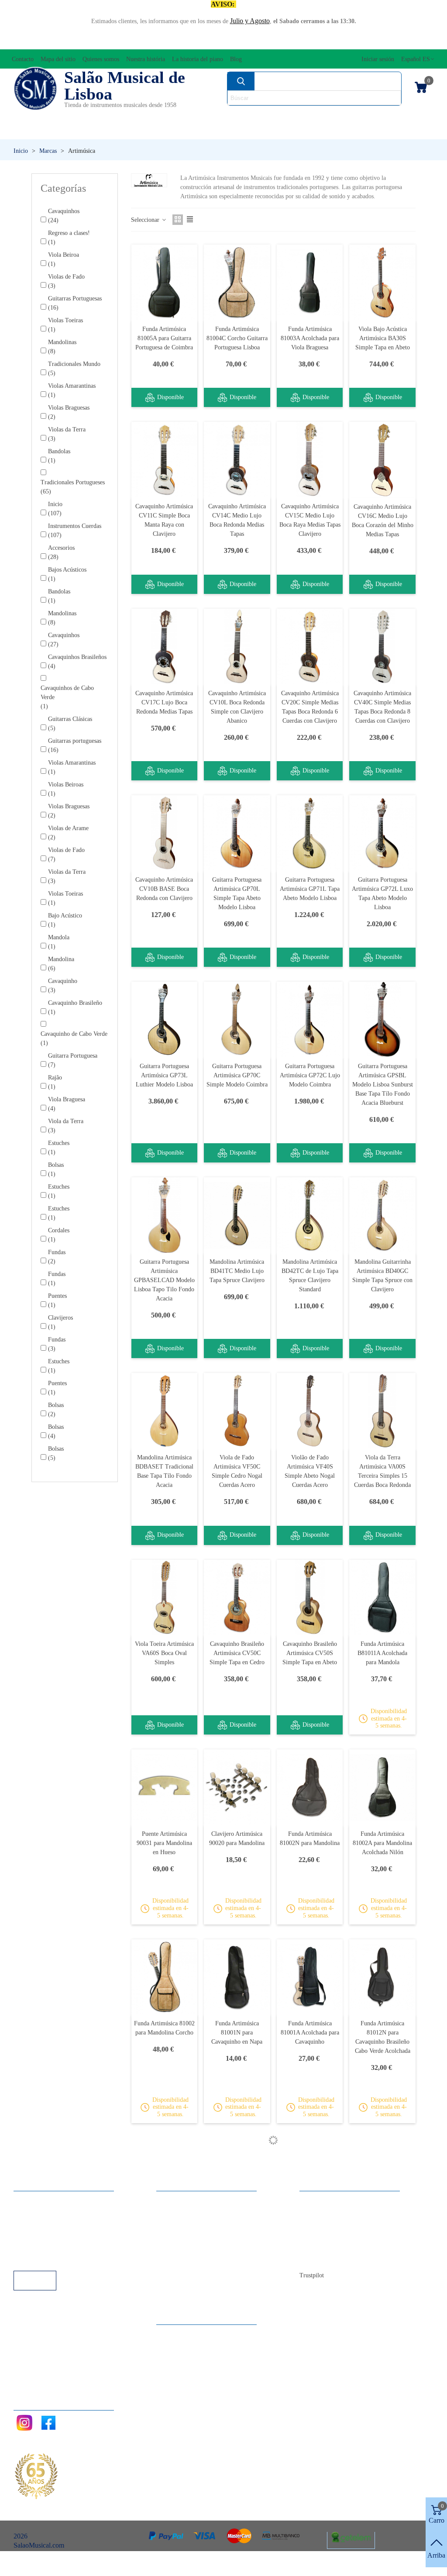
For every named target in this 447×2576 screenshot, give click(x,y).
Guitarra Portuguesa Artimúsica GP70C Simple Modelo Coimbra (237, 1075)
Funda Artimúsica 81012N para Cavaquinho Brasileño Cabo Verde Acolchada (383, 2037)
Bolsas (56, 1169)
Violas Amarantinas (72, 390)
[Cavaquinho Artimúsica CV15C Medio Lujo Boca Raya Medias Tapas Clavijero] (310, 460)
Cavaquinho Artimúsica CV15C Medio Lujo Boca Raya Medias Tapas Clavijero (310, 520)
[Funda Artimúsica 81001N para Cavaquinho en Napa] (237, 1977)
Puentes (57, 1300)
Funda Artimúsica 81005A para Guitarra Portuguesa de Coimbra (164, 338)
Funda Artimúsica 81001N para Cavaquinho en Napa (237, 2033)
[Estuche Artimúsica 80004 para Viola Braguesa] (382, 2365)
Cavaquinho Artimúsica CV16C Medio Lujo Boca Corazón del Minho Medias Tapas (383, 521)
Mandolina (61, 964)
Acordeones (93, 116)
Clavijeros (60, 1322)
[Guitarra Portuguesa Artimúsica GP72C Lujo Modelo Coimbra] (310, 1019)
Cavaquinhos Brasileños (77, 662)
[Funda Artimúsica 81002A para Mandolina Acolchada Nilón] (382, 1787)
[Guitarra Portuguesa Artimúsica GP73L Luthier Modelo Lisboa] (165, 1019)
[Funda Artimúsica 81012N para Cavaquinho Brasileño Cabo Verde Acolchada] (382, 1977)
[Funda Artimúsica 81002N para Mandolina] (310, 1787)
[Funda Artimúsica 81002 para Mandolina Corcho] (165, 1977)
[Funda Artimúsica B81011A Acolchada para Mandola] (382, 1598)
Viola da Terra (66, 1126)
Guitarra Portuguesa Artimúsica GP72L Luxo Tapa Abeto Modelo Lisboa (382, 893)
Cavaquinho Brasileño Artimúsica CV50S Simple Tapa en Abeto (310, 1653)
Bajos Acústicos (67, 574)
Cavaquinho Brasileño (75, 1007)
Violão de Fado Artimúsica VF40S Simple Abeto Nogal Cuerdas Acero (310, 1471)
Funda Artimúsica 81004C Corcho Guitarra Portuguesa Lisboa (237, 338)
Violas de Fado (66, 281)
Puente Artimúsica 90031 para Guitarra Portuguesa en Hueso (310, 2232)
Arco (229, 116)
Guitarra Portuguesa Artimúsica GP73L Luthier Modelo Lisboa (164, 1075)
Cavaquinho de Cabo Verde (74, 1038)
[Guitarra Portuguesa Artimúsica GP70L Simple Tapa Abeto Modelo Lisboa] (237, 833)
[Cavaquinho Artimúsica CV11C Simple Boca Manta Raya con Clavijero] (165, 460)
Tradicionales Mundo (74, 369)
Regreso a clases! (69, 238)
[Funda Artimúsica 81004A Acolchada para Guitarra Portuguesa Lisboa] (165, 2365)
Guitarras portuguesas (75, 745)
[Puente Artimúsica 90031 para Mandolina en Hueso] (165, 1787)
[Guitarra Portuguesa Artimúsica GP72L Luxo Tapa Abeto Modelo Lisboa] (382, 833)
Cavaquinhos (64, 216)
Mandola (59, 942)
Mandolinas (62, 347)
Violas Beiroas (66, 789)
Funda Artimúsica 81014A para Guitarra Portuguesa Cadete (383, 2232)
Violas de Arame (68, 833)
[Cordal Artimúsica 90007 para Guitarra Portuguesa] (237, 2176)
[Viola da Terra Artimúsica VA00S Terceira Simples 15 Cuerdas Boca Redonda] (382, 1411)
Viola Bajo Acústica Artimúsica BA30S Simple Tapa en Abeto (383, 338)
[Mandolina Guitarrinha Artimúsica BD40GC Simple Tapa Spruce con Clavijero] (382, 1215)
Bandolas (59, 456)
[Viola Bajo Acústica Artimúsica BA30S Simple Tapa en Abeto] (382, 282)
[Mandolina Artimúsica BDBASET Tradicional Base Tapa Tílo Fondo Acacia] (165, 1411)
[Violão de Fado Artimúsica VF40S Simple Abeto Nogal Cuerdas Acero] (310, 1411)
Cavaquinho (63, 986)
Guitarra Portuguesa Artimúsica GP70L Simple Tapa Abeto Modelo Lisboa (237, 893)
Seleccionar (146, 220)
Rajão (55, 1082)
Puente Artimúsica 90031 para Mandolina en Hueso (164, 1843)
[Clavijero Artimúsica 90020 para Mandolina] (237, 1787)
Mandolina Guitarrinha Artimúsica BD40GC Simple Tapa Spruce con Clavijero (382, 1276)
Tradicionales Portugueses (73, 487)
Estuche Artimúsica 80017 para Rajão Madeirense (310, 2421)
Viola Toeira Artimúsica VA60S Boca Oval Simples (164, 1653)
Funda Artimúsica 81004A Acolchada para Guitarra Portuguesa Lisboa (164, 2426)
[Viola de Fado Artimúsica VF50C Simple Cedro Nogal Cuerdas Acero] (237, 1411)
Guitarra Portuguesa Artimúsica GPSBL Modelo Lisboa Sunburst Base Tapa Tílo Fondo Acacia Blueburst (383, 1085)
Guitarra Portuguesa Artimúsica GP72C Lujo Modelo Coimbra (310, 1075)
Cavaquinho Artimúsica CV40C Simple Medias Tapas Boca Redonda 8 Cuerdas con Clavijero (382, 707)
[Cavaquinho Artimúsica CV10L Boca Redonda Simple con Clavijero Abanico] (237, 647)
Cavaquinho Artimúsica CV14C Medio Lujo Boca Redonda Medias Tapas (237, 520)
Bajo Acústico (65, 920)
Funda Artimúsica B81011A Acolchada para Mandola (382, 1653)
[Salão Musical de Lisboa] (35, 89)
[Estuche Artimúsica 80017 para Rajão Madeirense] (310, 2365)
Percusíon (169, 131)
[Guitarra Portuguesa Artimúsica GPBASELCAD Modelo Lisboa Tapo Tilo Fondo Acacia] (165, 1215)
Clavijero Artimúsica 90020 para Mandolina (237, 1838)
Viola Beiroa (64, 259)
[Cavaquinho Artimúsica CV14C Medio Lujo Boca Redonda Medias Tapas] (237, 460)
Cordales (59, 1235)
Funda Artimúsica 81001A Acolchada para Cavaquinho (310, 2033)
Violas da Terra (67, 434)
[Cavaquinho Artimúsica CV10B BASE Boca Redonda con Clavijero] (165, 833)
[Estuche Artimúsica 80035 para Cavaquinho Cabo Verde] (165, 2176)
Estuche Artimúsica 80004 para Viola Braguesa (383, 2421)
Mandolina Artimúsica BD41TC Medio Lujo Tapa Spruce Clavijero (237, 1271)
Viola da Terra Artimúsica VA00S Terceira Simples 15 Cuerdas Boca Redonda (382, 1471)
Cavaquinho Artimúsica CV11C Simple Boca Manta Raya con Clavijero (164, 520)
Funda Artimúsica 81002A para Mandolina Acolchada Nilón (382, 1843)
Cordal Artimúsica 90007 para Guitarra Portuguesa (237, 2232)
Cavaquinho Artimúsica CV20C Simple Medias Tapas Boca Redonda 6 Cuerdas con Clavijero (310, 707)
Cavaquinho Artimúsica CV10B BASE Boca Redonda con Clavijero (164, 889)
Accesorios (36, 116)
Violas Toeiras (65, 325)
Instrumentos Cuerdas (295, 116)
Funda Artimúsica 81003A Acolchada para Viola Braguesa (310, 338)
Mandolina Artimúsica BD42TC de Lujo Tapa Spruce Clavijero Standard (310, 1276)
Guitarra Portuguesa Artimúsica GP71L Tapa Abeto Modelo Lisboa (310, 889)
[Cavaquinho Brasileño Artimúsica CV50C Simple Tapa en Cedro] (237, 1598)
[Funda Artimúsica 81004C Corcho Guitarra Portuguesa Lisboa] (237, 282)
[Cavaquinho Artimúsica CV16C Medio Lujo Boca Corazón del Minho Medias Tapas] (382, 460)
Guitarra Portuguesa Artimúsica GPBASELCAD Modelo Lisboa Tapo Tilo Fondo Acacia (164, 1280)
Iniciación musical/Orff (63, 131)
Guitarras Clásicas (70, 724)
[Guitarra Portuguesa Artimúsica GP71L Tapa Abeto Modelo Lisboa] (310, 833)
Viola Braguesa (67, 1104)
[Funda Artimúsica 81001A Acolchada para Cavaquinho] (310, 1977)
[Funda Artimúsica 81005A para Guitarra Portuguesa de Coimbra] (165, 282)
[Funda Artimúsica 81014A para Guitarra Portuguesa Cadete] (382, 2176)
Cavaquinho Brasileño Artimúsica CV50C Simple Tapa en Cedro (237, 1653)
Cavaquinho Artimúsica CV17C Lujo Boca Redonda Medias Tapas (164, 702)
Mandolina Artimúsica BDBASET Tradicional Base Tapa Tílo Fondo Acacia (164, 1471)
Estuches (59, 1148)
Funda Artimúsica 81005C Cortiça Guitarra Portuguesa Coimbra (237, 2421)
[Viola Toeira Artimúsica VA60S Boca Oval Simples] (165, 1598)
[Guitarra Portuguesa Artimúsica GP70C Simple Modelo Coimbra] (237, 1019)
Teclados (378, 131)
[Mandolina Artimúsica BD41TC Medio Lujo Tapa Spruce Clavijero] (237, 1215)
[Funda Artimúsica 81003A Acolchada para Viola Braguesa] (310, 282)
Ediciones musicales (390, 116)
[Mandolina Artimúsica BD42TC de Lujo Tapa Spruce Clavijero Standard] (310, 1215)
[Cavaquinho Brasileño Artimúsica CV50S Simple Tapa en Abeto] (310, 1598)
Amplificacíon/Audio (168, 116)
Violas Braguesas (69, 412)
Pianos (241, 131)
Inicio (55, 509)
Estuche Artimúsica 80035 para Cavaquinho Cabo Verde (164, 2232)
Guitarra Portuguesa (73, 1060)
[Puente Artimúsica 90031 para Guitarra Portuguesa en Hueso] (310, 2176)
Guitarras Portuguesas (75, 303)
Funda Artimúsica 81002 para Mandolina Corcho (164, 2028)
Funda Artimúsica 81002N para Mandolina (310, 1838)
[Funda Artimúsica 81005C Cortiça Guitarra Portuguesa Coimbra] (237, 2365)
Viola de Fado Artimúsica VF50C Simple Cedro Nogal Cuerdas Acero (237, 1471)
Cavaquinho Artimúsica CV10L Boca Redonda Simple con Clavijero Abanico (237, 707)
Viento (307, 131)
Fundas (57, 1257)
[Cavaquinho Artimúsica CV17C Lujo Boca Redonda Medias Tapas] (165, 647)
